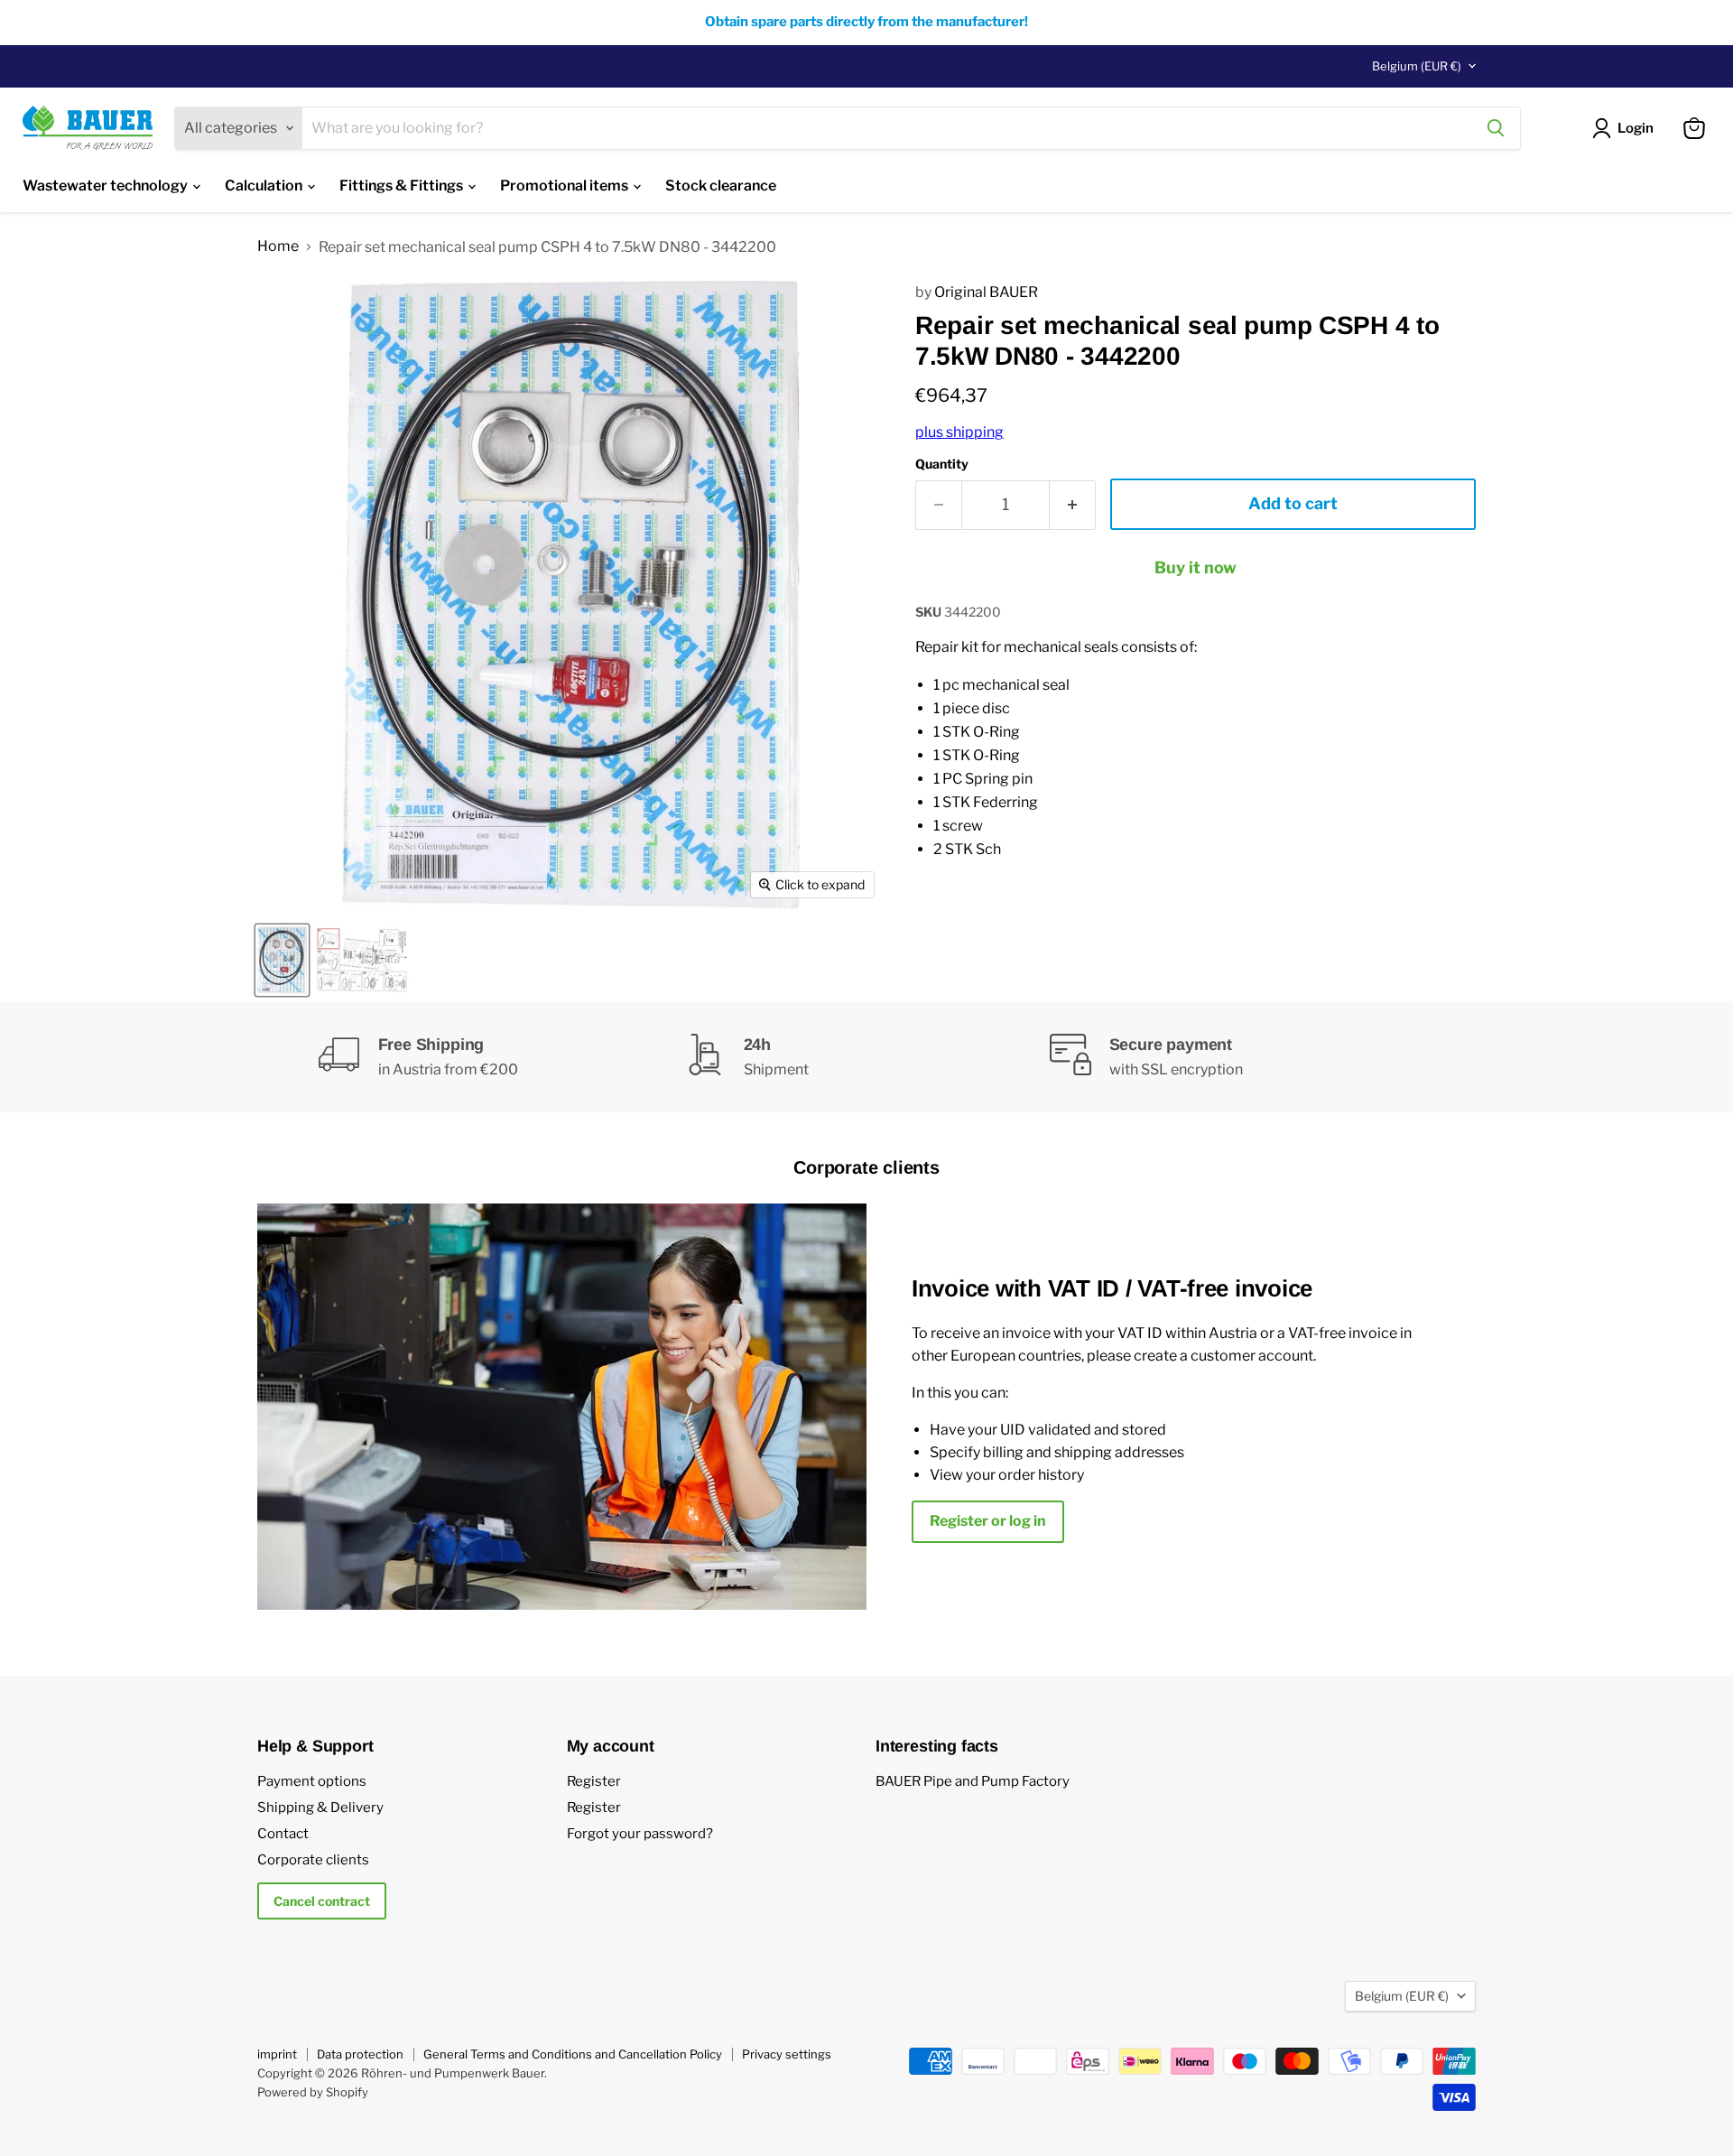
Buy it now (1195, 567)
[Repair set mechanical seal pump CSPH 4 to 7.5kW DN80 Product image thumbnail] (282, 960)
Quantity (942, 464)
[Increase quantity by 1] (1073, 505)
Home (278, 246)
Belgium (1417, 66)
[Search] (1496, 128)
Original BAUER (986, 292)
